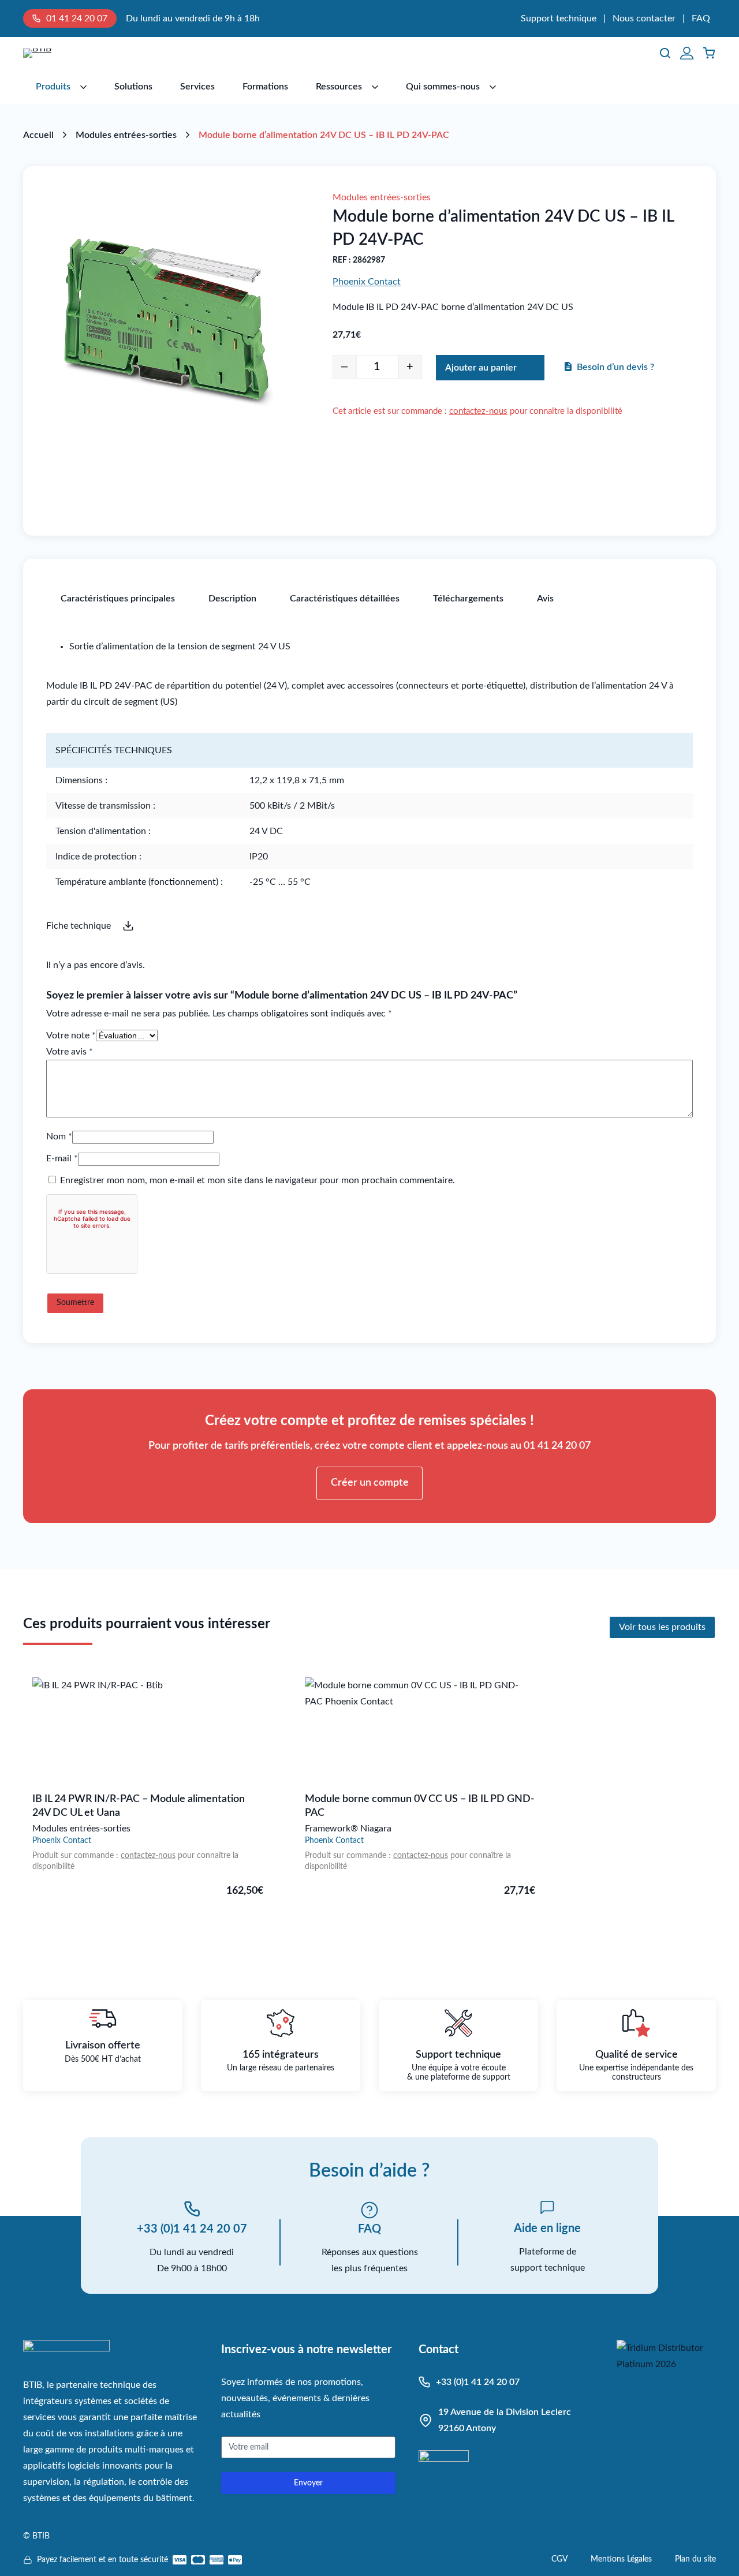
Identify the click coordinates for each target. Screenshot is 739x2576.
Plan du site (695, 2559)
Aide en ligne (547, 2229)
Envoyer (308, 2483)
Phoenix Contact (367, 282)
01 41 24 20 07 (77, 18)
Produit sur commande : (76, 1856)
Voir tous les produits (662, 1627)
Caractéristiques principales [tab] (118, 599)
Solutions (133, 87)
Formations (265, 87)
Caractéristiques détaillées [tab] (345, 599)
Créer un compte (370, 1483)
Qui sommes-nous (443, 87)
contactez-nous (478, 411)
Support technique (559, 18)
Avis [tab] (545, 599)
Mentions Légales (621, 2559)
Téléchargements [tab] (468, 599)
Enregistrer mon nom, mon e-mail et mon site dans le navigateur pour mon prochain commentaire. (257, 1180)
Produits (53, 87)
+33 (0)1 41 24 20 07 (192, 2229)
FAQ (701, 18)
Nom (59, 1136)
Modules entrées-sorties (126, 135)
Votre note (71, 1035)
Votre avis (70, 1052)
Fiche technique (79, 926)
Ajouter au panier (481, 368)
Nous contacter (644, 18)
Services (197, 87)
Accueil (38, 135)
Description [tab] (232, 599)
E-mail (62, 1158)
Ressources (339, 87)
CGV (559, 2559)
